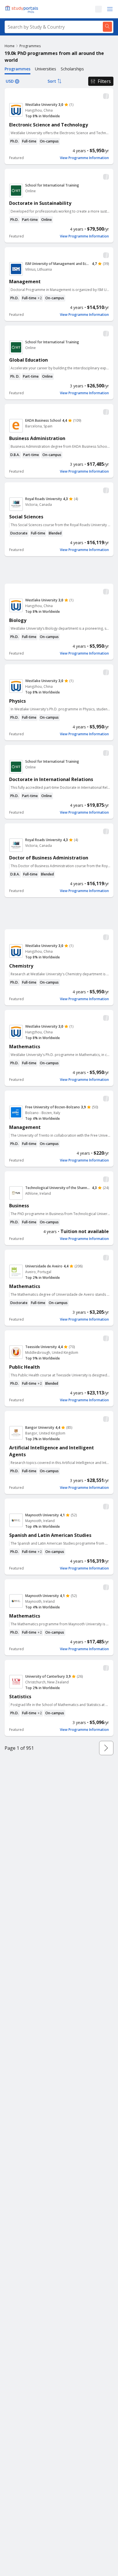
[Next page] (106, 1748)
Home (10, 46)
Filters (104, 81)
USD (10, 81)
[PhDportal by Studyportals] (23, 9)
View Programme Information (84, 158)
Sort (52, 81)
